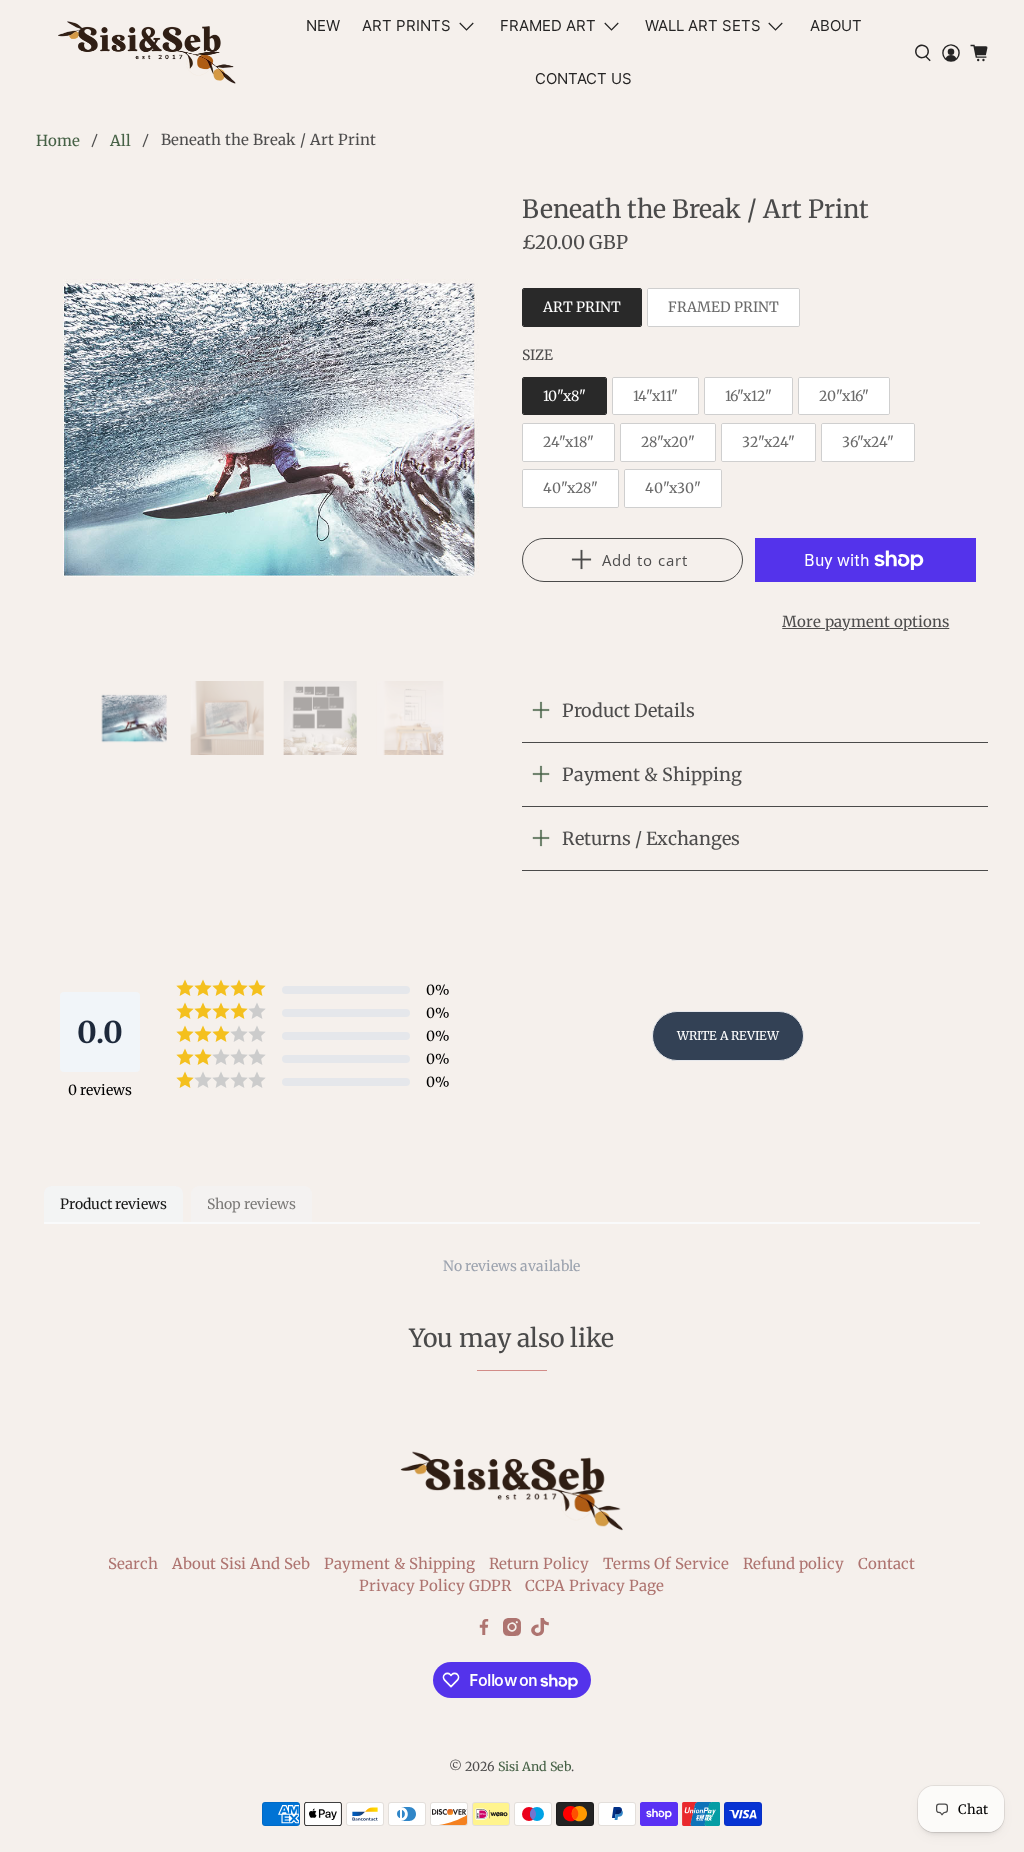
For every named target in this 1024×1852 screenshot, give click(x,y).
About (836, 25)
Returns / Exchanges (651, 838)
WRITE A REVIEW (728, 1035)
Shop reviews (251, 1204)
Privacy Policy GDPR (435, 1585)
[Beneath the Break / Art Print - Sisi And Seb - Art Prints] (269, 428)
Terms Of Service (666, 1563)
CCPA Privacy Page (594, 1585)
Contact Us (583, 78)
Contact (886, 1563)
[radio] (582, 307)
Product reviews (113, 1204)
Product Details (628, 710)
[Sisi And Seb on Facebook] (484, 1630)
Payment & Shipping (652, 774)
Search (133, 1563)
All (120, 140)
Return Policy (539, 1563)
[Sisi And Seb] (147, 52)
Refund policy (793, 1563)
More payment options (865, 621)
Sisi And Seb (534, 1766)
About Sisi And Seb (241, 1563)
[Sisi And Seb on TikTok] (540, 1630)
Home (58, 140)
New (323, 25)
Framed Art (548, 25)
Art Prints (406, 25)
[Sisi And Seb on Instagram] (512, 1630)
